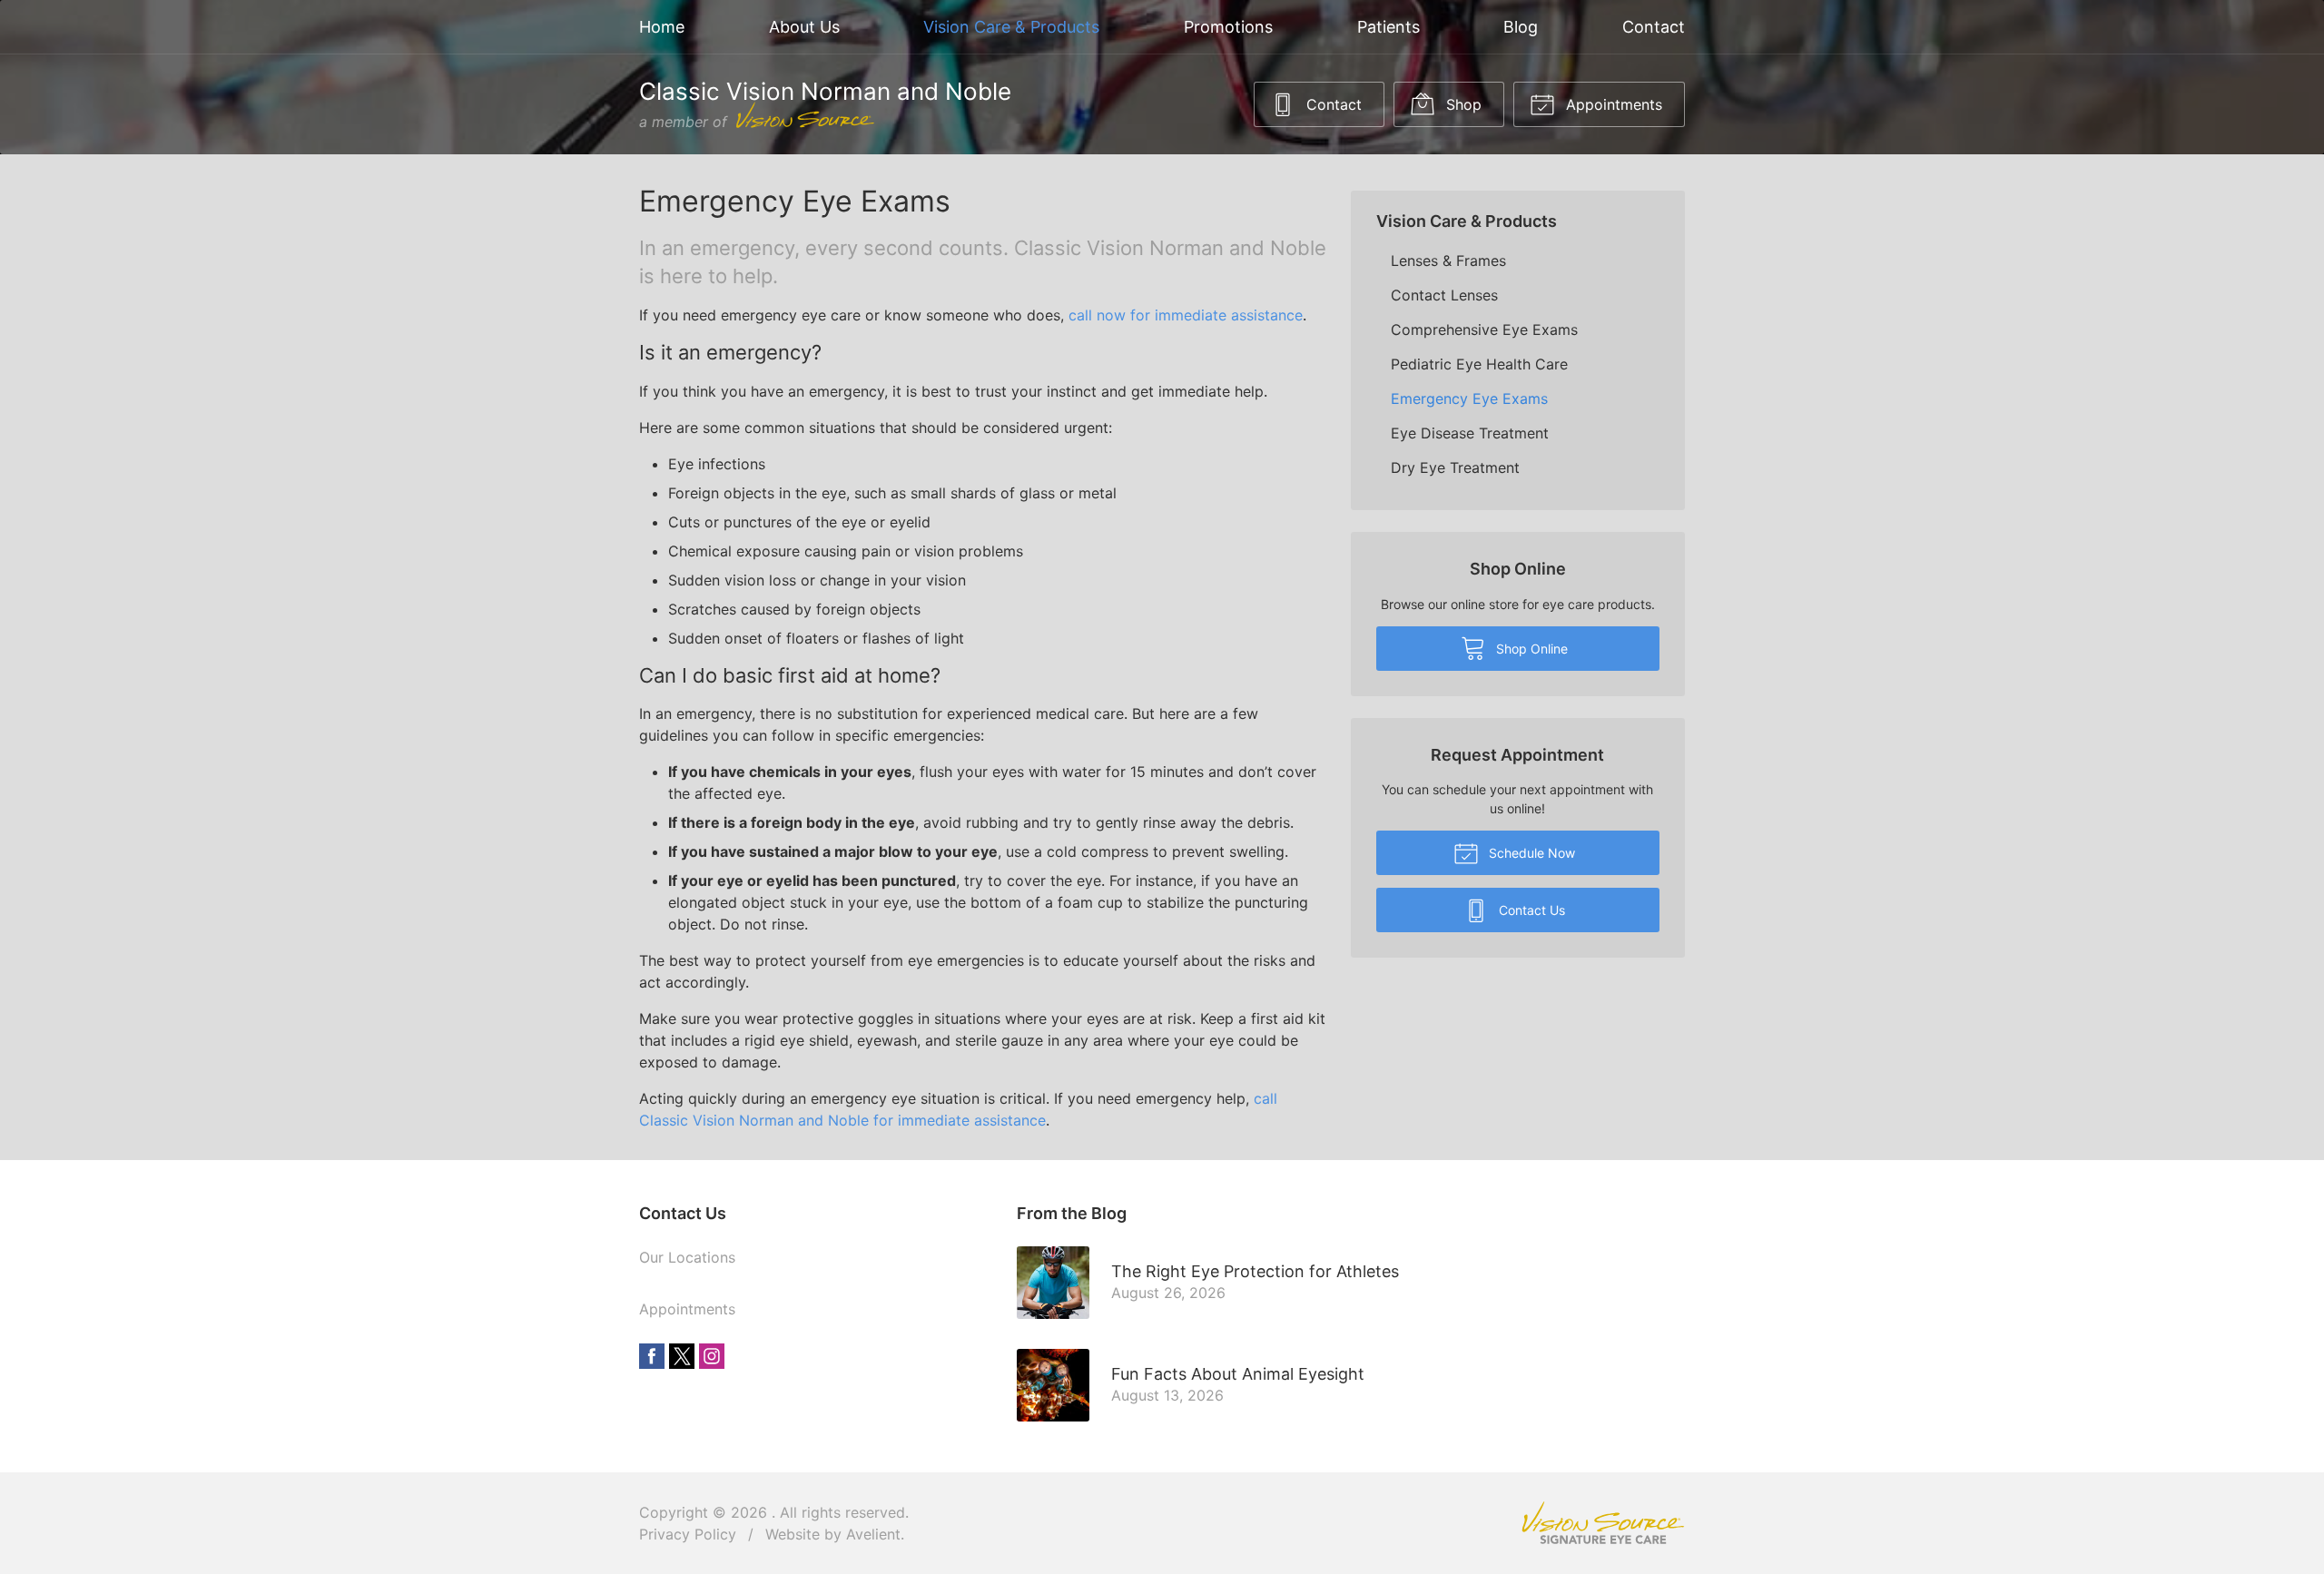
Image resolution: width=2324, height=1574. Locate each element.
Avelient (873, 1534)
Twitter (682, 1356)
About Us (804, 27)
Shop (1462, 104)
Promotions (1228, 27)
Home (662, 27)
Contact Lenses (1444, 295)
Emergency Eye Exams (1469, 398)
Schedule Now (1530, 853)
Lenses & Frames (1448, 261)
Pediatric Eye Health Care (1479, 364)
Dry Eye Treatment (1455, 467)
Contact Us (1530, 910)
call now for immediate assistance (1186, 315)
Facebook (652, 1356)
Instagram (712, 1356)
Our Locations (687, 1257)
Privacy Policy (688, 1534)
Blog (1521, 27)
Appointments (1612, 104)
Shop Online (1530, 649)
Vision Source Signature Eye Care (1603, 1523)
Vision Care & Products (1011, 27)
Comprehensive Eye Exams (1484, 330)
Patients (1388, 27)
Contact (1654, 27)
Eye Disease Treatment (1470, 433)
